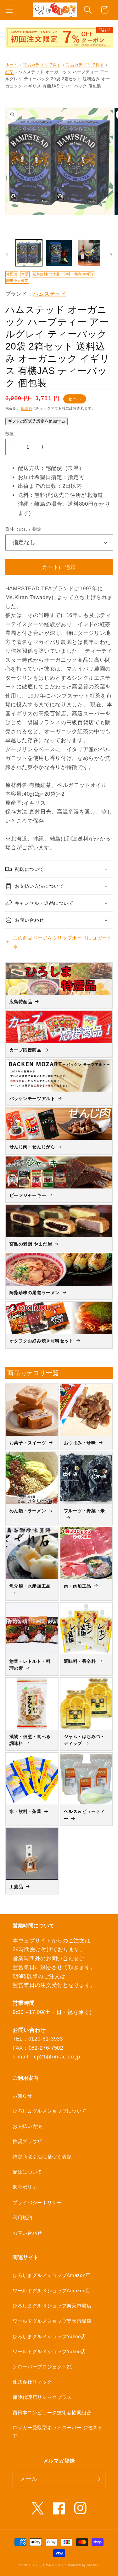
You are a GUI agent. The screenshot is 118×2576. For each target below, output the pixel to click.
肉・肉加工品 (78, 1586)
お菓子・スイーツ (28, 1443)
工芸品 (16, 1887)
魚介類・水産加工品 (30, 1586)
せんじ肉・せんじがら (32, 1147)
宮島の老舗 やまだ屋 (31, 1244)
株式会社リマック (32, 2382)
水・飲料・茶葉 (25, 1811)
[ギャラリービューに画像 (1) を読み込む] (29, 253)
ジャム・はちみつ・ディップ (84, 1740)
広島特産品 (21, 1002)
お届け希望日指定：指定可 (51, 477)
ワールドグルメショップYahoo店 (49, 2351)
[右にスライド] (111, 255)
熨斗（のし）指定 (24, 529)
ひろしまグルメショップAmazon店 (51, 2275)
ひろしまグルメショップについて (50, 2111)
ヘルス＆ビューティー (84, 1815)
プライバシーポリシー (37, 2202)
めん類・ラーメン (28, 1511)
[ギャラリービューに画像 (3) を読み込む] (89, 253)
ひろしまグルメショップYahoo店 (49, 2336)
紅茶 (10, 72)
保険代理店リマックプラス (42, 2397)
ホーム (12, 65)
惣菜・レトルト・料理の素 (30, 1665)
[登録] (98, 2479)
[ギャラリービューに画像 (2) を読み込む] (59, 253)
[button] (9, 10)
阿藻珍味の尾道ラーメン (35, 1293)
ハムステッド (50, 294)
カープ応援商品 (25, 1050)
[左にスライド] (7, 255)
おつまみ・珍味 (80, 1443)
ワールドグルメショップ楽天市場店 (52, 2321)
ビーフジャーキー (28, 1195)
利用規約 (22, 2218)
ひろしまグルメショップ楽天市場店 (52, 2306)
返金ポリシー (27, 2187)
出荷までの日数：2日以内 (50, 486)
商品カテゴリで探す (42, 65)
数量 (10, 434)
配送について (27, 2172)
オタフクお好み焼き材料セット (42, 1341)
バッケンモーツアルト (32, 1098)
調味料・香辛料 (80, 1661)
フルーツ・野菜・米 (84, 1511)
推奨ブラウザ (27, 2141)
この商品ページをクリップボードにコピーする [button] (62, 942)
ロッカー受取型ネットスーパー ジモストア (58, 2432)
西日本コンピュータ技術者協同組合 (52, 2413)
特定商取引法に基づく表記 (42, 2157)
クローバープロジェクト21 (42, 2367)
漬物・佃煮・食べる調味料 (30, 1740)
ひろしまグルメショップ (50, 2565)
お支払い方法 (27, 2126)
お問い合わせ (27, 2233)
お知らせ (22, 2096)
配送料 (27, 408)
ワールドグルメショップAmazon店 (51, 2291)
